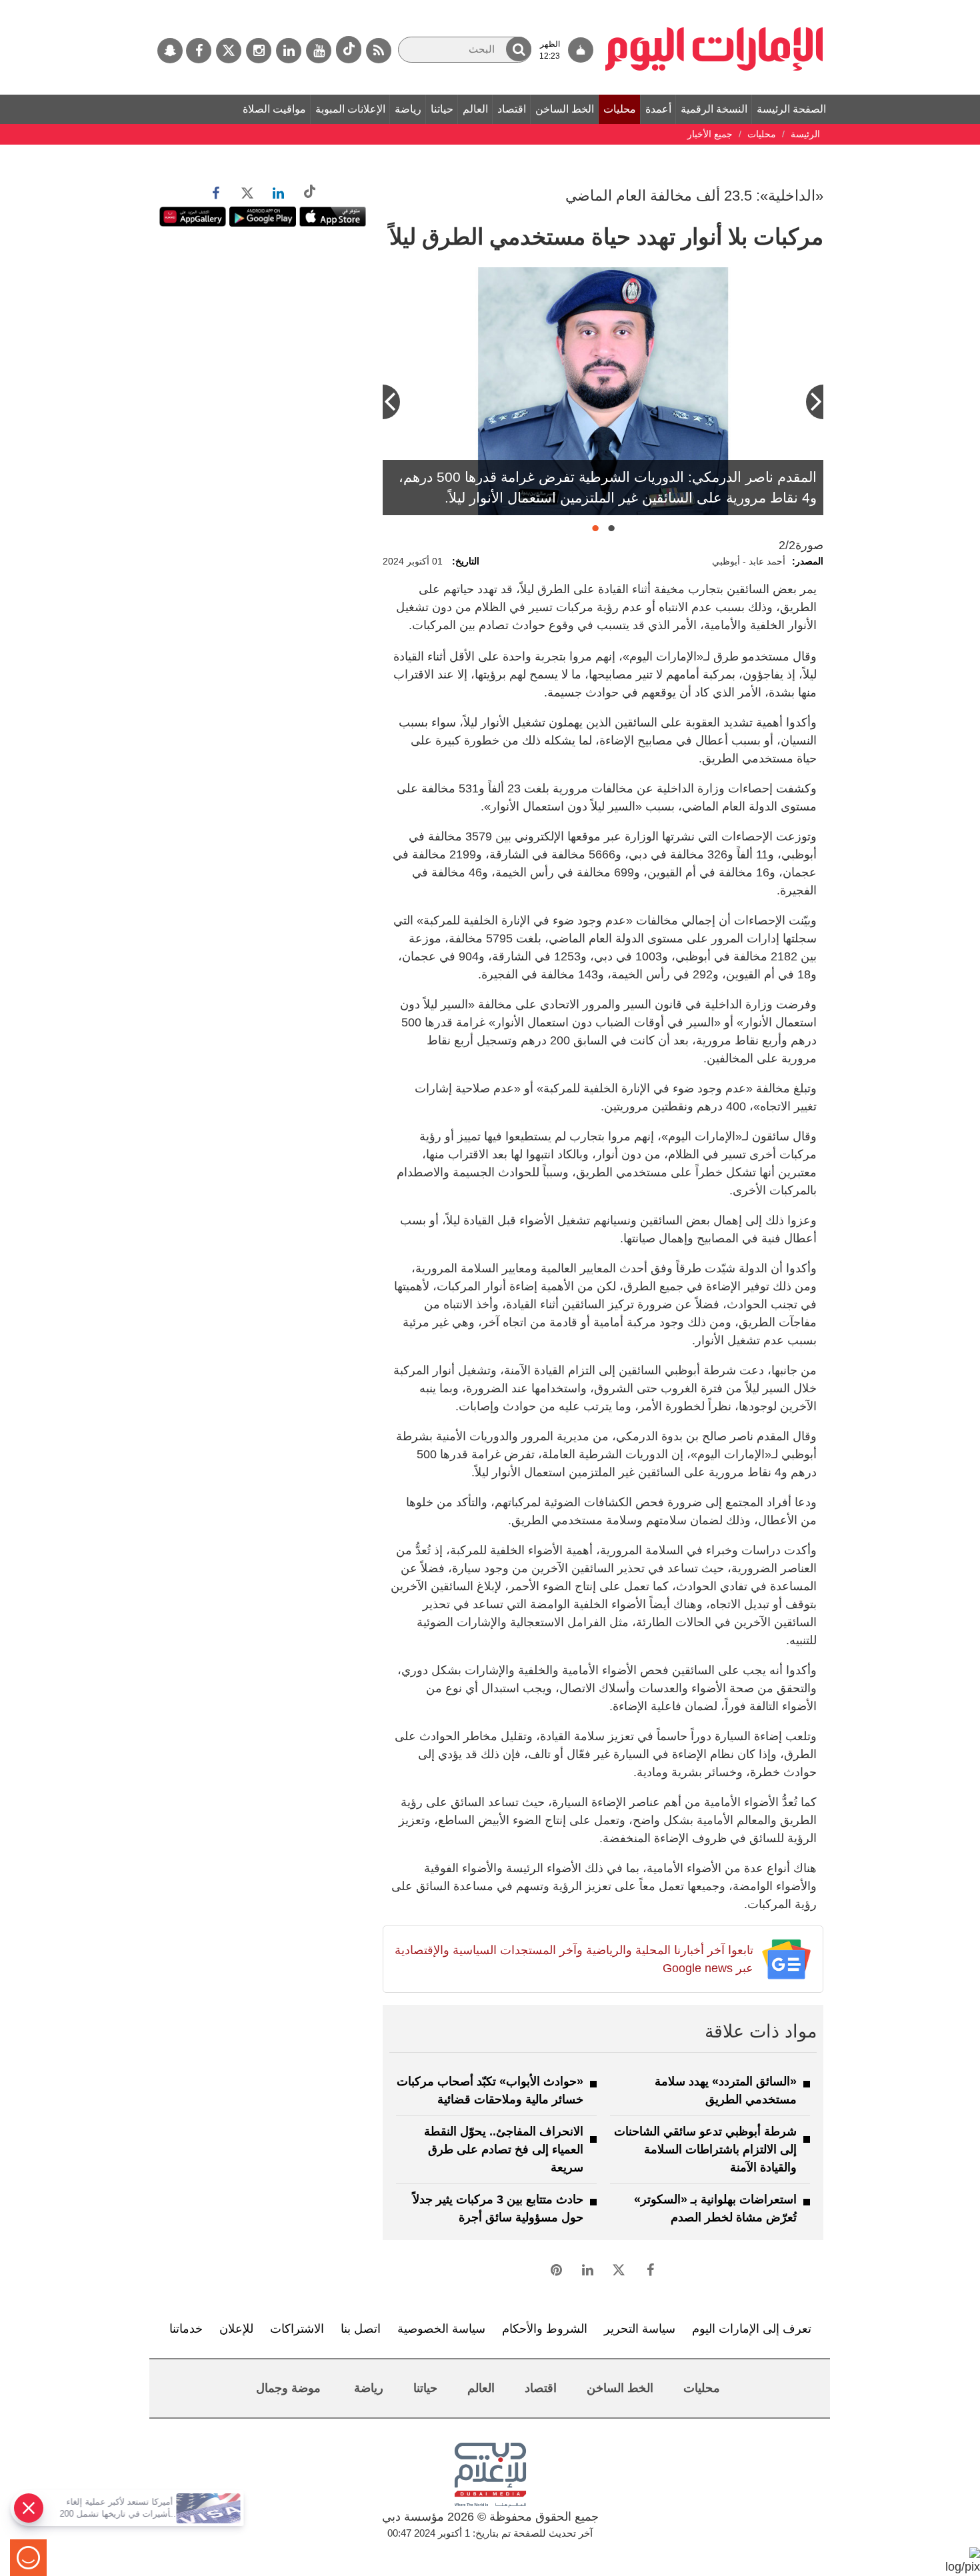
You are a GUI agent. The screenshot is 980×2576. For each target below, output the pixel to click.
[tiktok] (349, 50)
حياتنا (442, 109)
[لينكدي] (289, 51)
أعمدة (658, 109)
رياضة (408, 109)
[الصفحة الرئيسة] (714, 7)
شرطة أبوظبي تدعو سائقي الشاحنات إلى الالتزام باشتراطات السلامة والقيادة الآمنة (705, 2149)
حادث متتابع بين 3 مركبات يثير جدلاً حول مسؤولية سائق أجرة (498, 2208)
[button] (519, 49)
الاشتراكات (297, 2329)
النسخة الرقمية (714, 109)
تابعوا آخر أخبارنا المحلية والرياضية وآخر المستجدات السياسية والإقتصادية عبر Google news (574, 1959)
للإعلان (236, 2329)
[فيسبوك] (199, 51)
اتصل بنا (361, 2329)
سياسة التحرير (640, 2329)
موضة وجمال (288, 2388)
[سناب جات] (170, 51)
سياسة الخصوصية (441, 2329)
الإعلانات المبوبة (350, 109)
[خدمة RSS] (379, 51)
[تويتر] (229, 51)
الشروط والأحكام (545, 2329)
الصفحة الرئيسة (791, 109)
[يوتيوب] (319, 51)
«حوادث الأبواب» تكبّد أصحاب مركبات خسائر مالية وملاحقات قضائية (490, 2090)
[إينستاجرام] (259, 51)
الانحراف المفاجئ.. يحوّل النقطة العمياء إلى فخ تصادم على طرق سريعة (504, 2149)
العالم (475, 109)
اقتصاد (512, 109)
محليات (620, 109)
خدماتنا (186, 2329)
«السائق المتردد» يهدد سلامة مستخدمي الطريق (726, 2090)
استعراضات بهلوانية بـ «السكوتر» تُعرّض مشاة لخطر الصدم (715, 2208)
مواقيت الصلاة (274, 109)
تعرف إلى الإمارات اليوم (752, 2329)
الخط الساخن (565, 109)
